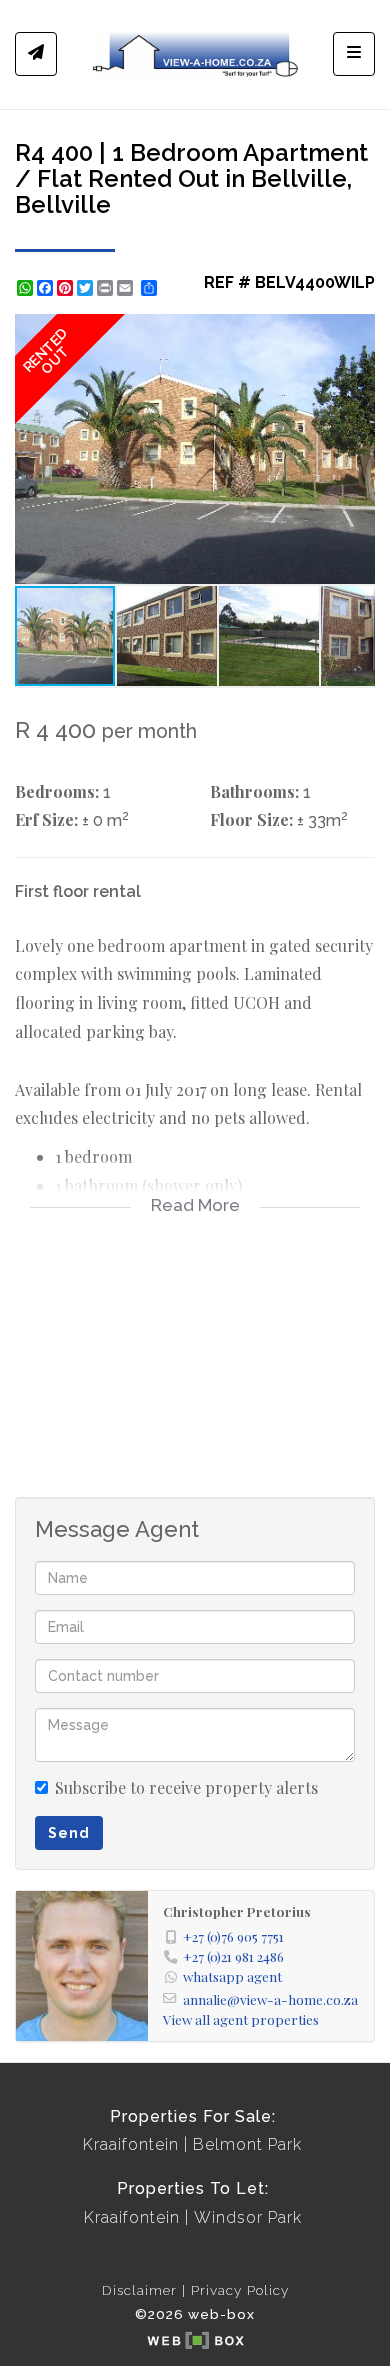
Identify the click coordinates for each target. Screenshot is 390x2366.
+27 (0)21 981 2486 (233, 1956)
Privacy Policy (240, 2290)
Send (69, 1833)
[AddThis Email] (127, 288)
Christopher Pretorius (237, 1911)
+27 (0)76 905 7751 (233, 1936)
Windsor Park (248, 2217)
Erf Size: (46, 819)
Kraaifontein (131, 2144)
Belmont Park (247, 2144)
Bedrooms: (57, 791)
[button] (357, 332)
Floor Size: (251, 819)
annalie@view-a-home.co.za (270, 1999)
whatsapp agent (232, 1976)
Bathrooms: (254, 791)
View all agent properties (241, 2019)
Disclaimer (139, 2290)
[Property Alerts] (36, 54)
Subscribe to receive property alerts (186, 1787)
